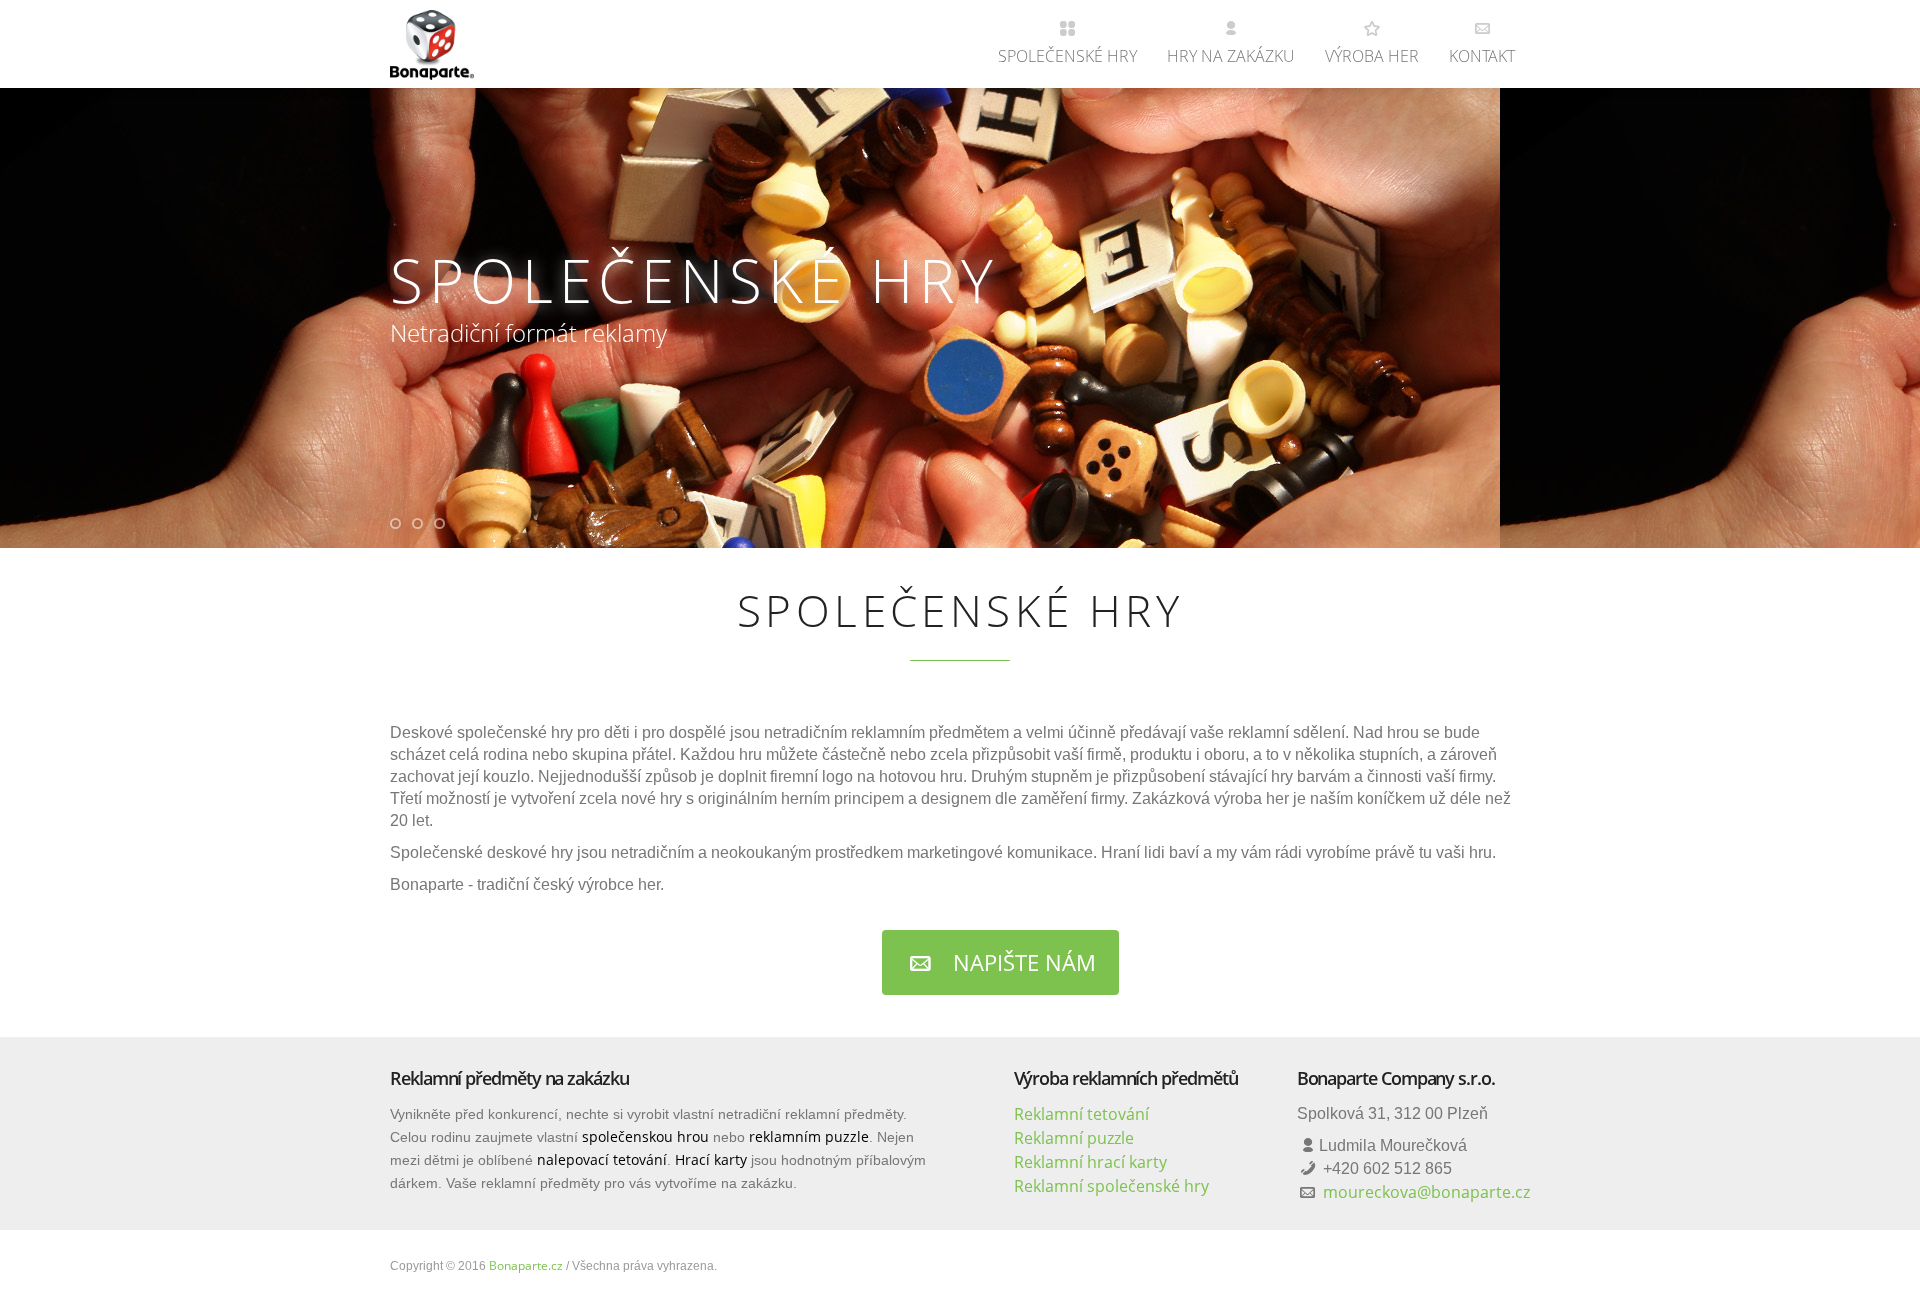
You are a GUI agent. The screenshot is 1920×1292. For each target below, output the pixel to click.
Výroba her (1372, 56)
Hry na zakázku (1231, 56)
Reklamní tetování (1081, 1114)
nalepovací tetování (602, 1159)
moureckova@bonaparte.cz (1426, 1192)
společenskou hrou (645, 1136)
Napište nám (1021, 962)
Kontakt (1482, 56)
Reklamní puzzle (1074, 1138)
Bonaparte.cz (526, 1265)
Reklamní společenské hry (1111, 1186)
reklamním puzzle (809, 1136)
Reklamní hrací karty (1090, 1162)
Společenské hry (1067, 56)
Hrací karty (711, 1159)
